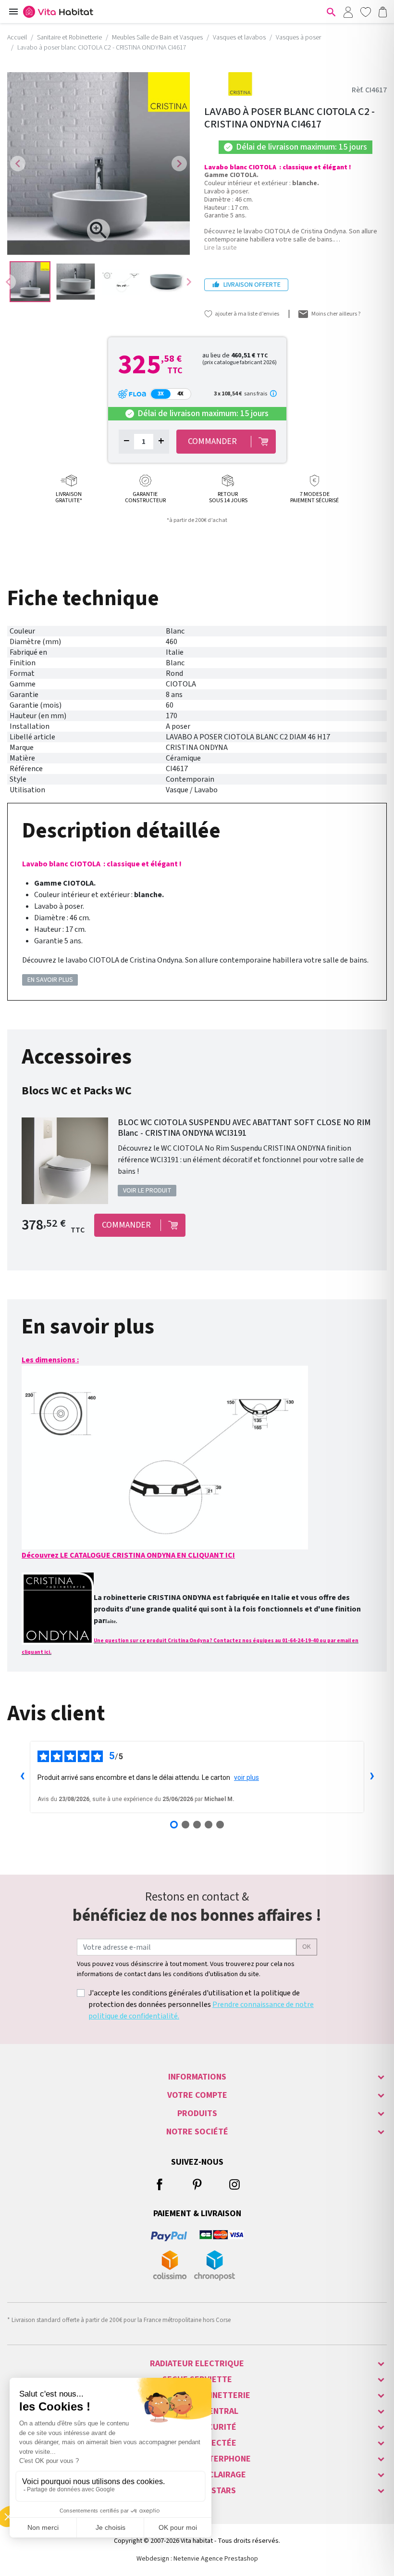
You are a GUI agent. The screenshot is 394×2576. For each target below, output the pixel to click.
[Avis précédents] (22, 1777)
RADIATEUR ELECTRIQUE (197, 2364)
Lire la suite (221, 248)
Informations (197, 2077)
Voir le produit (147, 1191)
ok (307, 1947)
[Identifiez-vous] (348, 12)
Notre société (197, 2132)
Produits (197, 2113)
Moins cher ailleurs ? (336, 314)
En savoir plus (50, 980)
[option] (30, 282)
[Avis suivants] (372, 1777)
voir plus (246, 1777)
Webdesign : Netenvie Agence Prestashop (197, 2559)
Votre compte (197, 2095)
